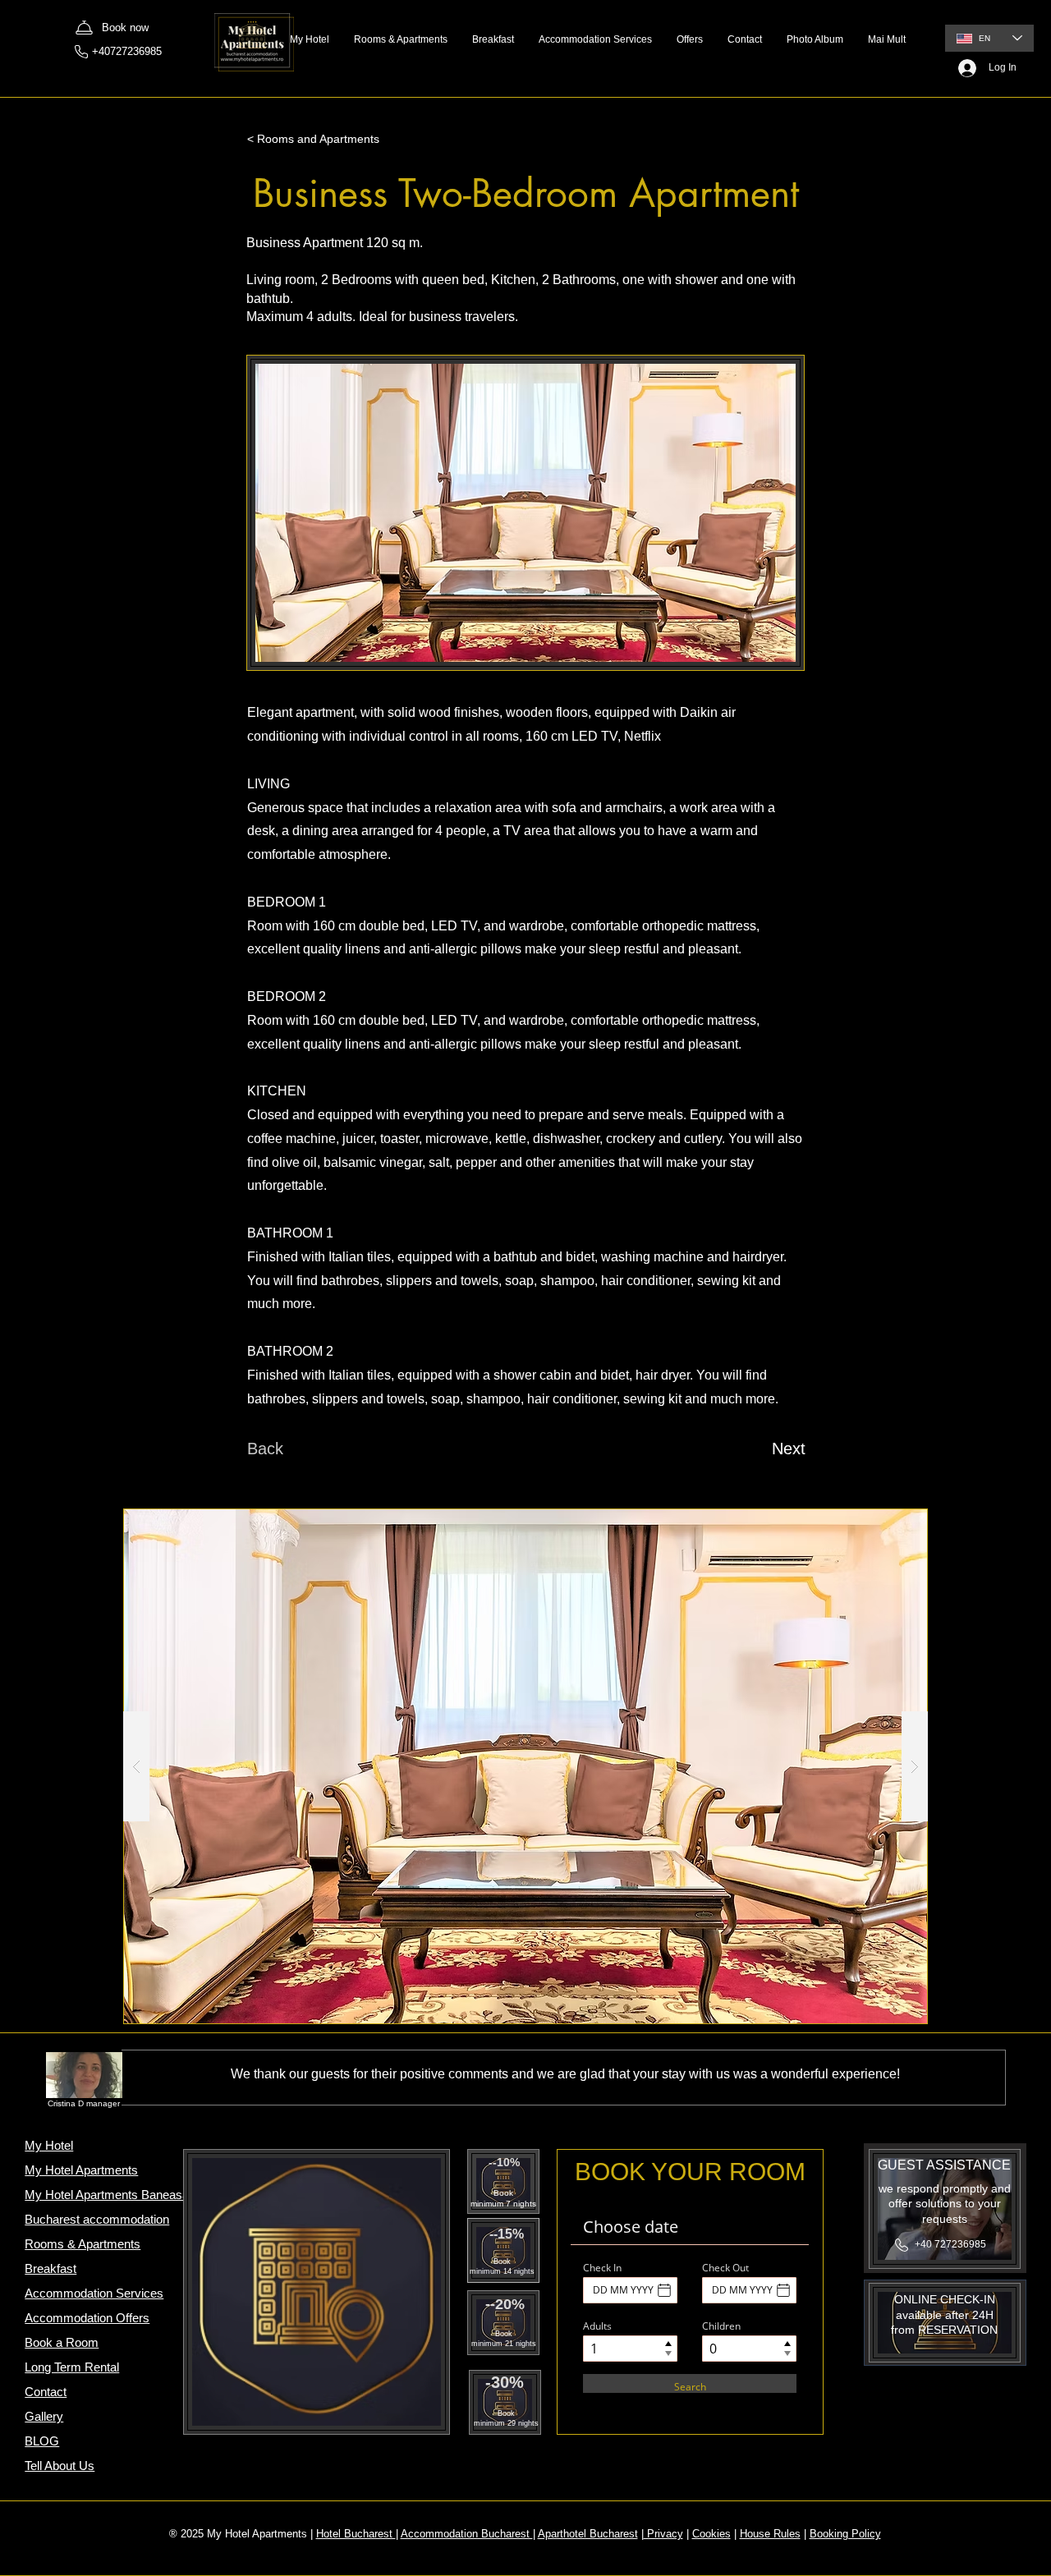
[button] (525, 1766)
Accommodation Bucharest (467, 2534)
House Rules (770, 2534)
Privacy (663, 2534)
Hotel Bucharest (356, 2534)
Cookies (711, 2534)
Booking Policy (845, 2534)
